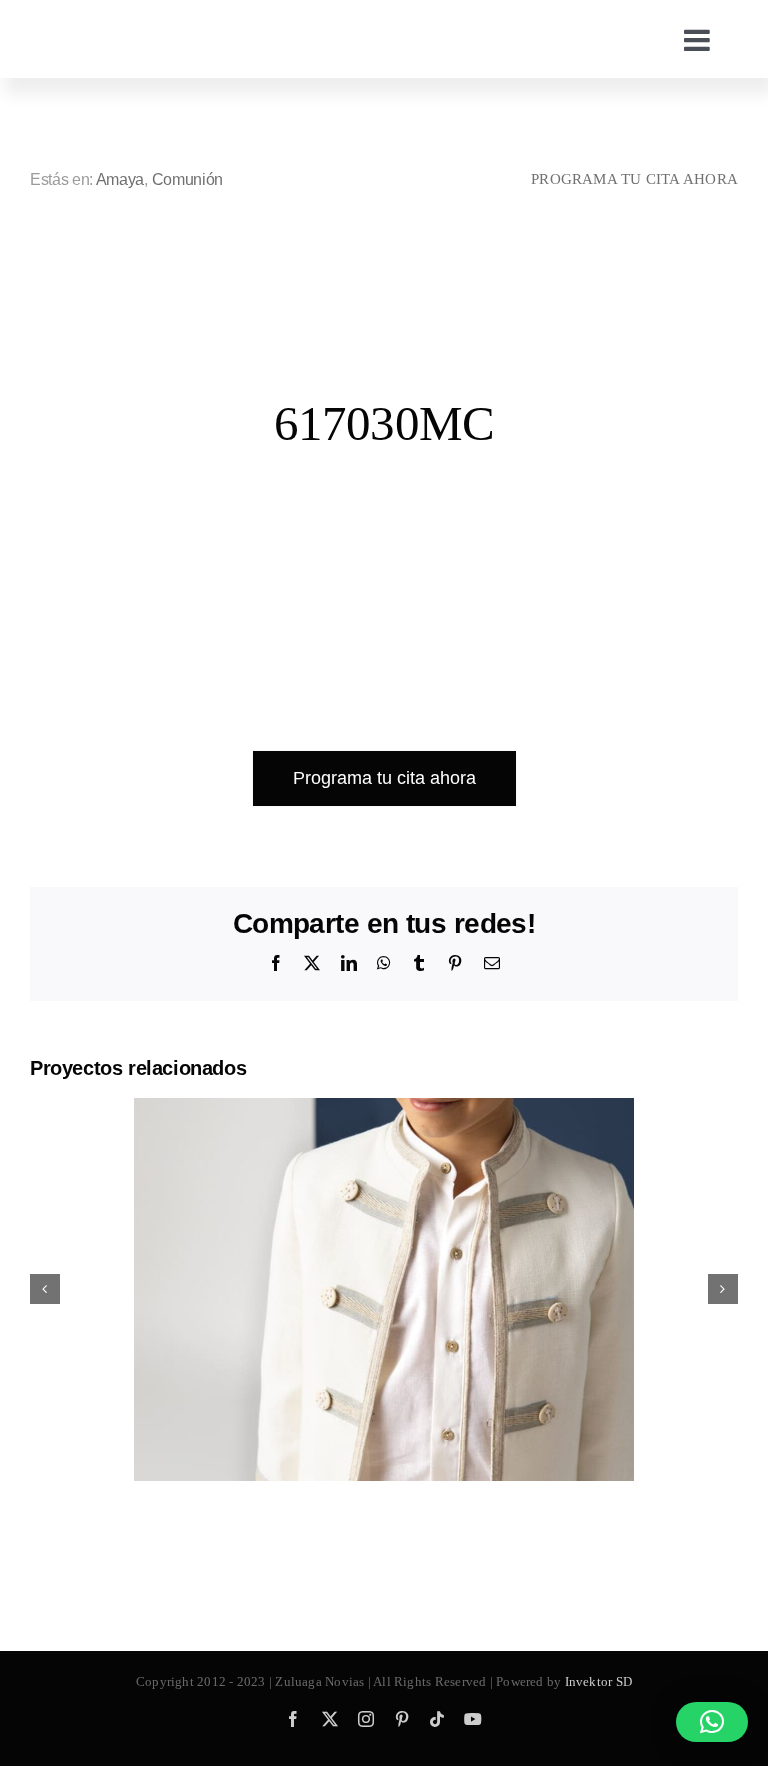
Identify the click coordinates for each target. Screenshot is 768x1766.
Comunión (187, 179)
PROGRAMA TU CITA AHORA (634, 179)
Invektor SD (598, 1681)
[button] (712, 1722)
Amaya (120, 179)
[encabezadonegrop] (200, 20)
